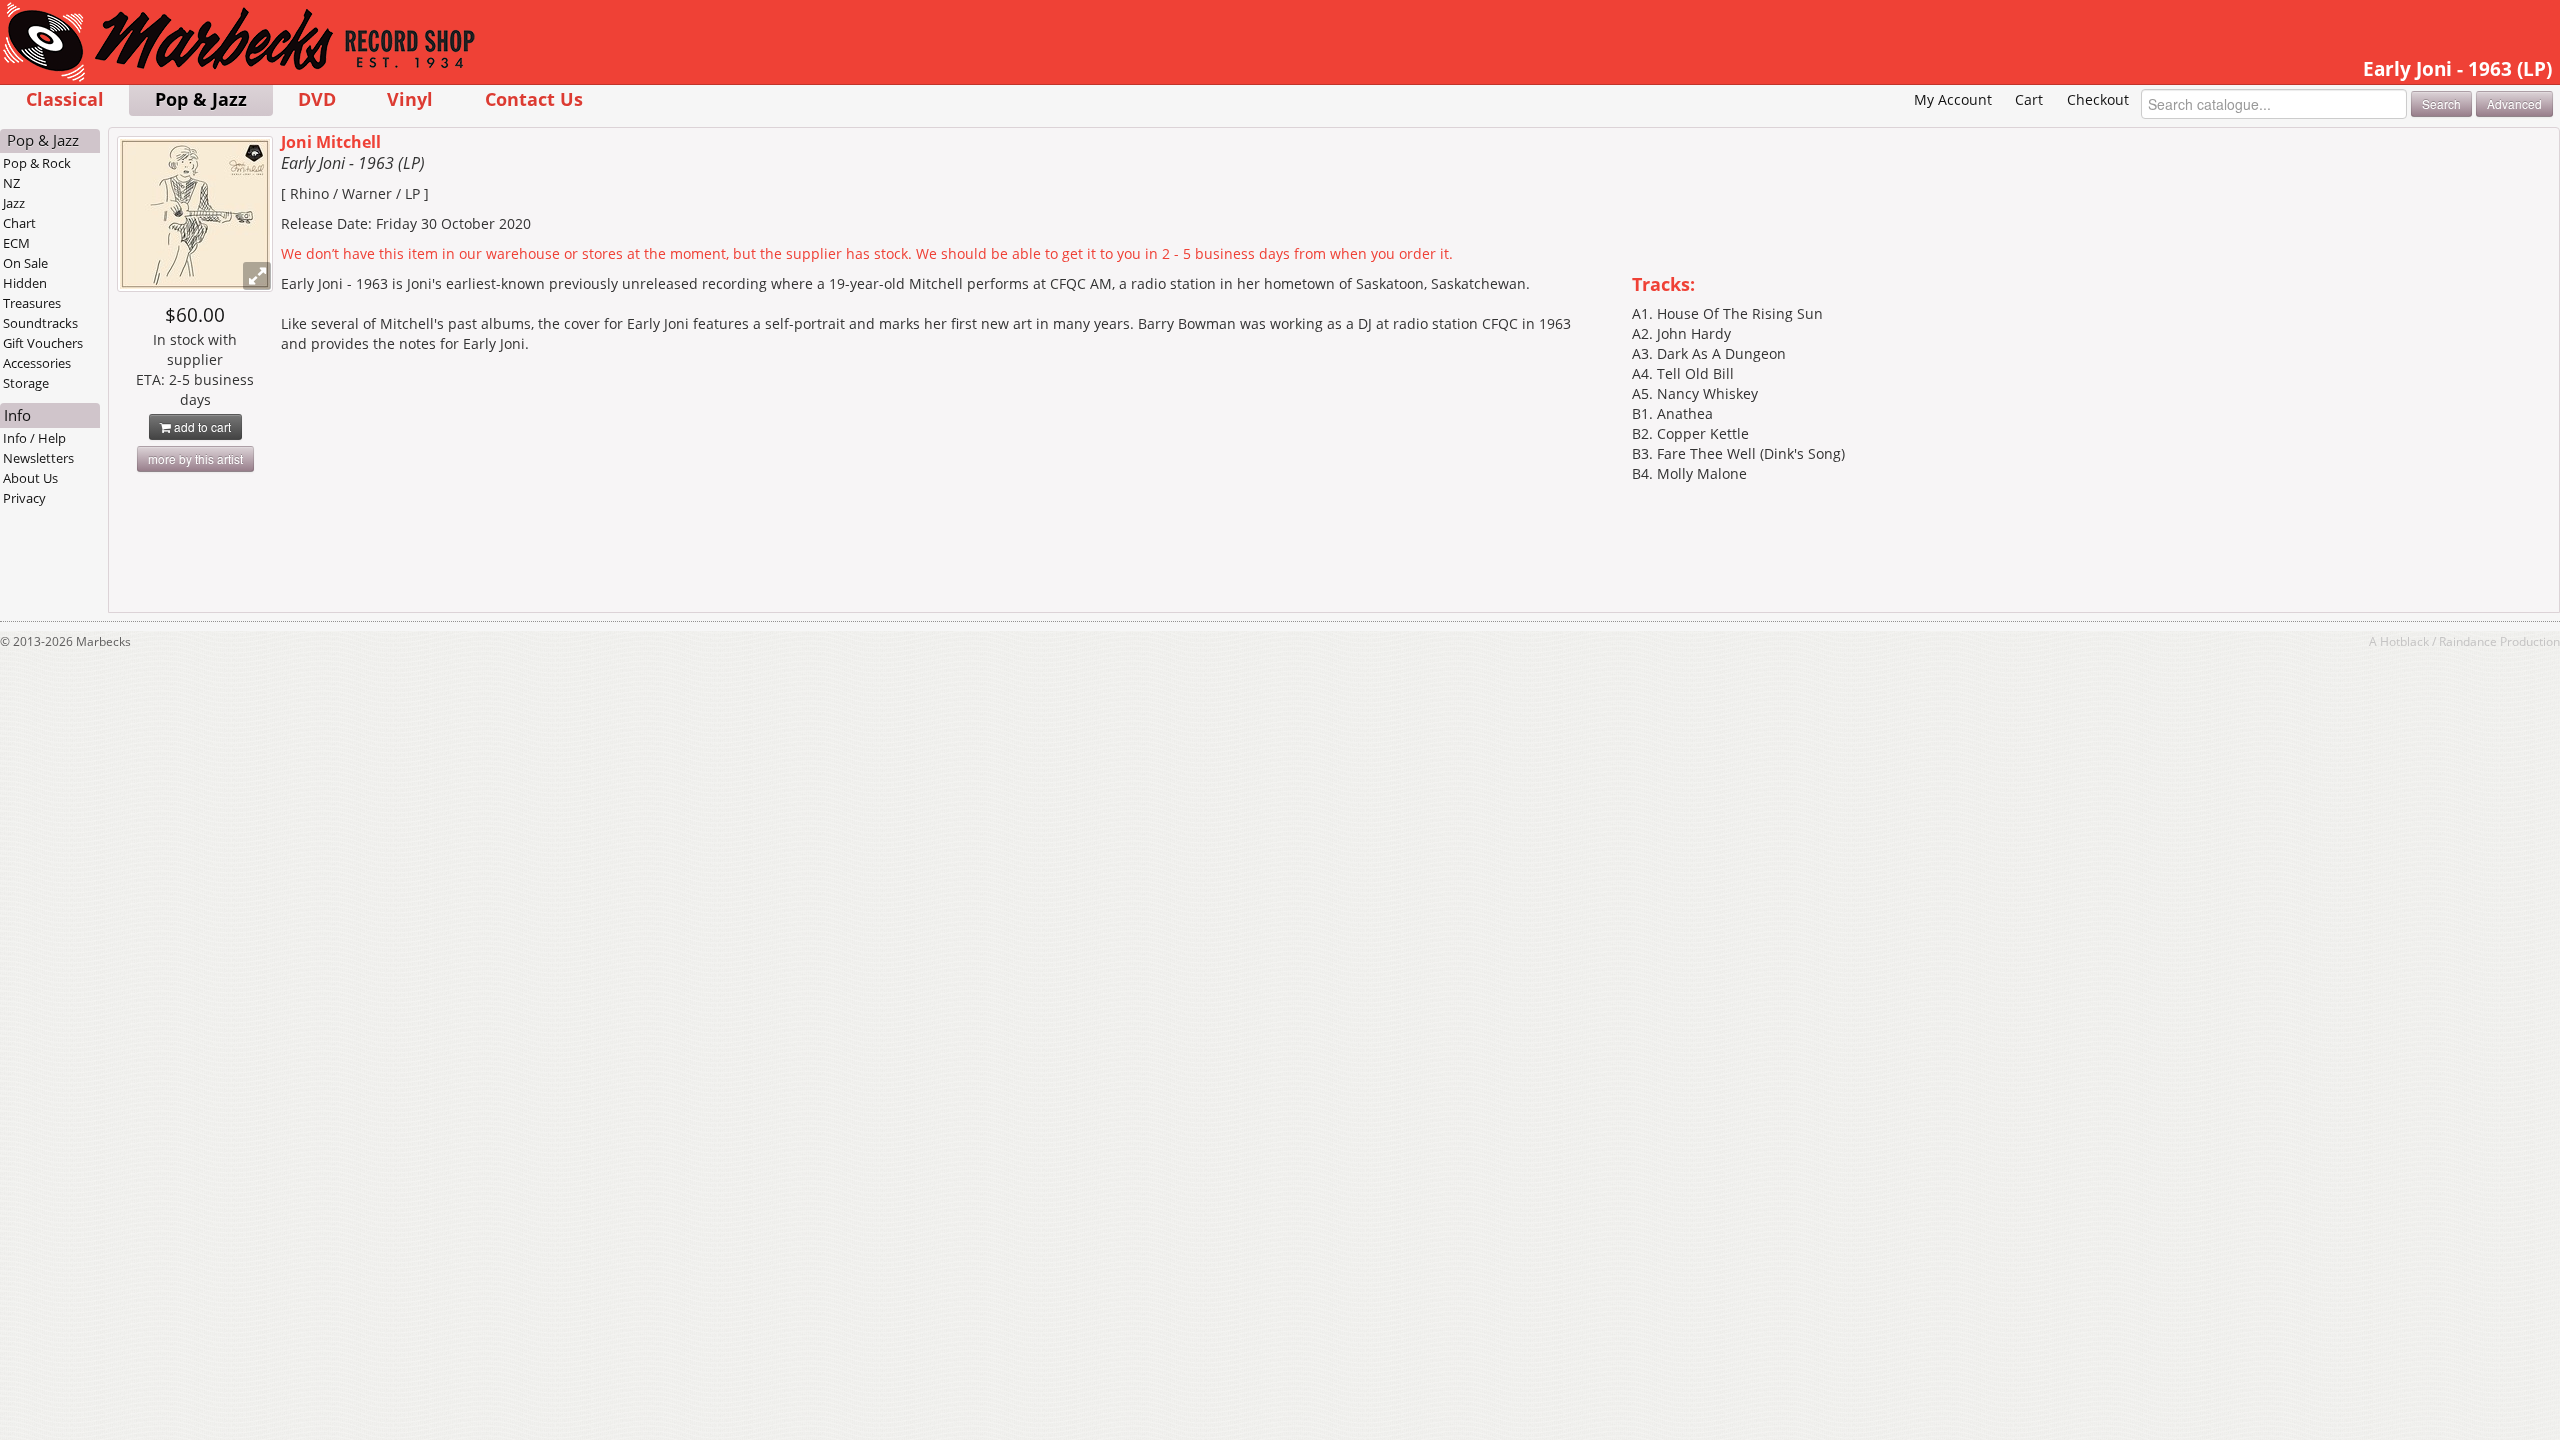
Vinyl (410, 98)
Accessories (37, 363)
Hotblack (2404, 641)
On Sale (25, 263)
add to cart (201, 426)
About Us (30, 478)
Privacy (24, 498)
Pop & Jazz (201, 98)
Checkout (2098, 99)
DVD (317, 98)
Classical (65, 98)
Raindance (2468, 641)
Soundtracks (40, 323)
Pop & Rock (37, 163)
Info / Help (34, 438)
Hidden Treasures (32, 293)
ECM (16, 243)
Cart (2029, 99)
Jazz (14, 203)
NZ (11, 183)
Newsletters (38, 458)
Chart (19, 223)
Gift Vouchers (43, 343)
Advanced (2514, 103)
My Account (1953, 99)
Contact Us (534, 98)
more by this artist (195, 458)
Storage (26, 383)
